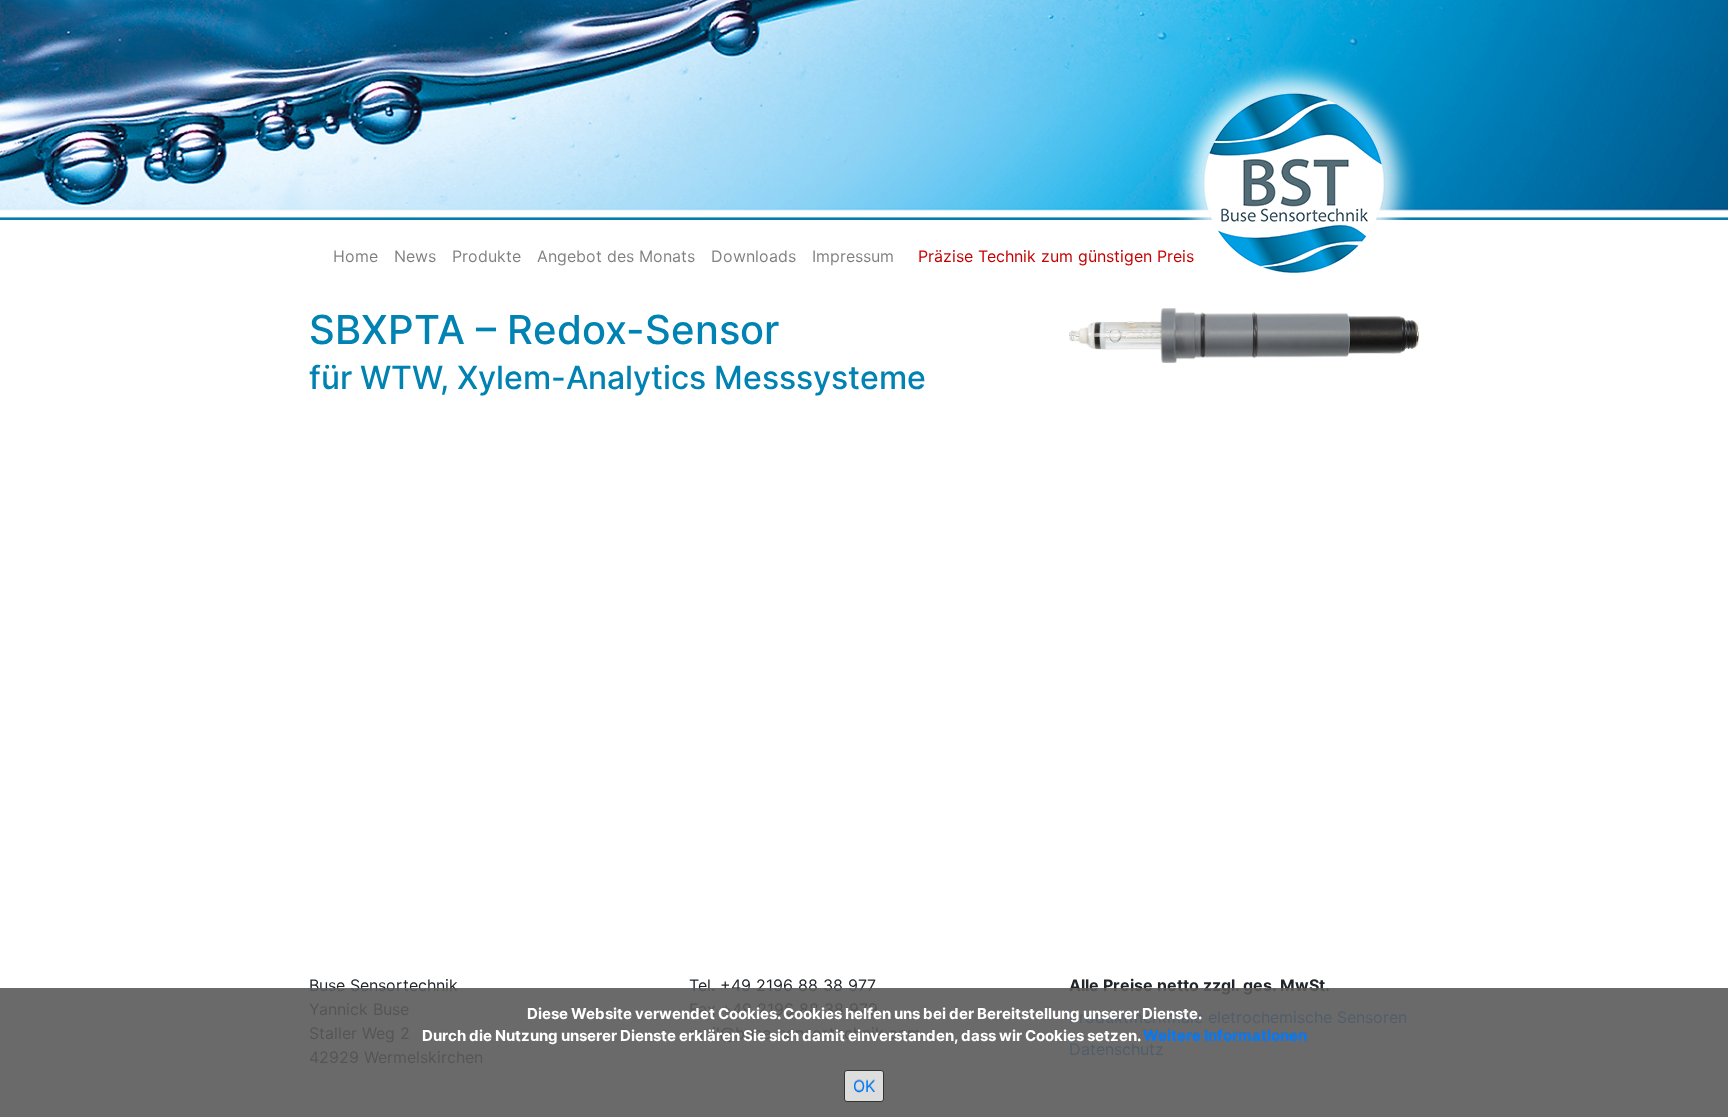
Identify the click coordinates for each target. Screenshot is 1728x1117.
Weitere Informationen (1225, 1035)
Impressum (853, 256)
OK (864, 1086)
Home (355, 256)
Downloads (753, 256)
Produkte (486, 256)
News (415, 256)
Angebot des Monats (616, 256)
